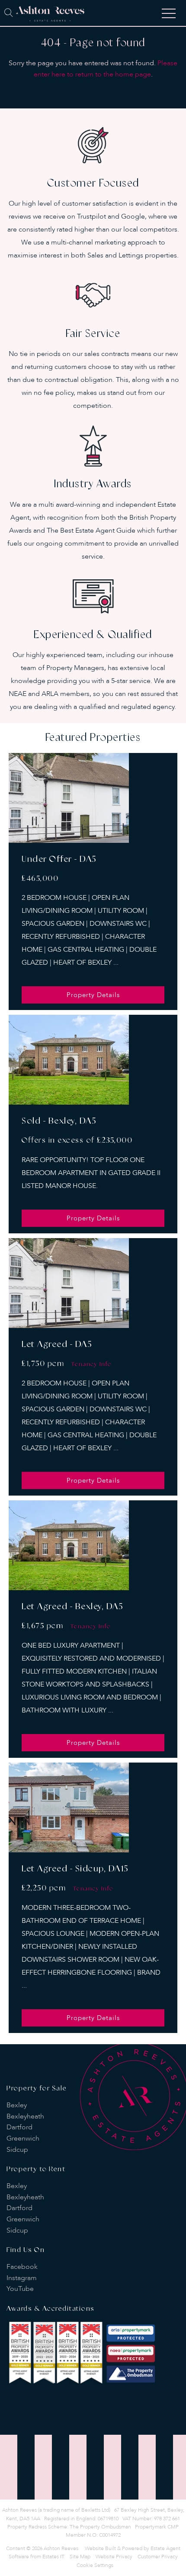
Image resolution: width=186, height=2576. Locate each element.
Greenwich (23, 2138)
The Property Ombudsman (100, 2527)
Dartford (19, 2127)
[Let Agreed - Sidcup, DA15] (69, 1807)
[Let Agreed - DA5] (69, 1283)
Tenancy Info (92, 1364)
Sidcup (17, 2150)
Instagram (22, 2278)
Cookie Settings (95, 2565)
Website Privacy (114, 2557)
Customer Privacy (158, 2557)
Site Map (80, 2557)
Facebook (22, 2267)
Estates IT (53, 2557)
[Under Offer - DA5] (69, 798)
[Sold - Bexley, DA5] (69, 1060)
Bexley (17, 2105)
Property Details (93, 995)
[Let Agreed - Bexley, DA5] (69, 1545)
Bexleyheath (25, 2116)
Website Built (100, 2548)
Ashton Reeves (61, 2548)
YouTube (20, 2289)
